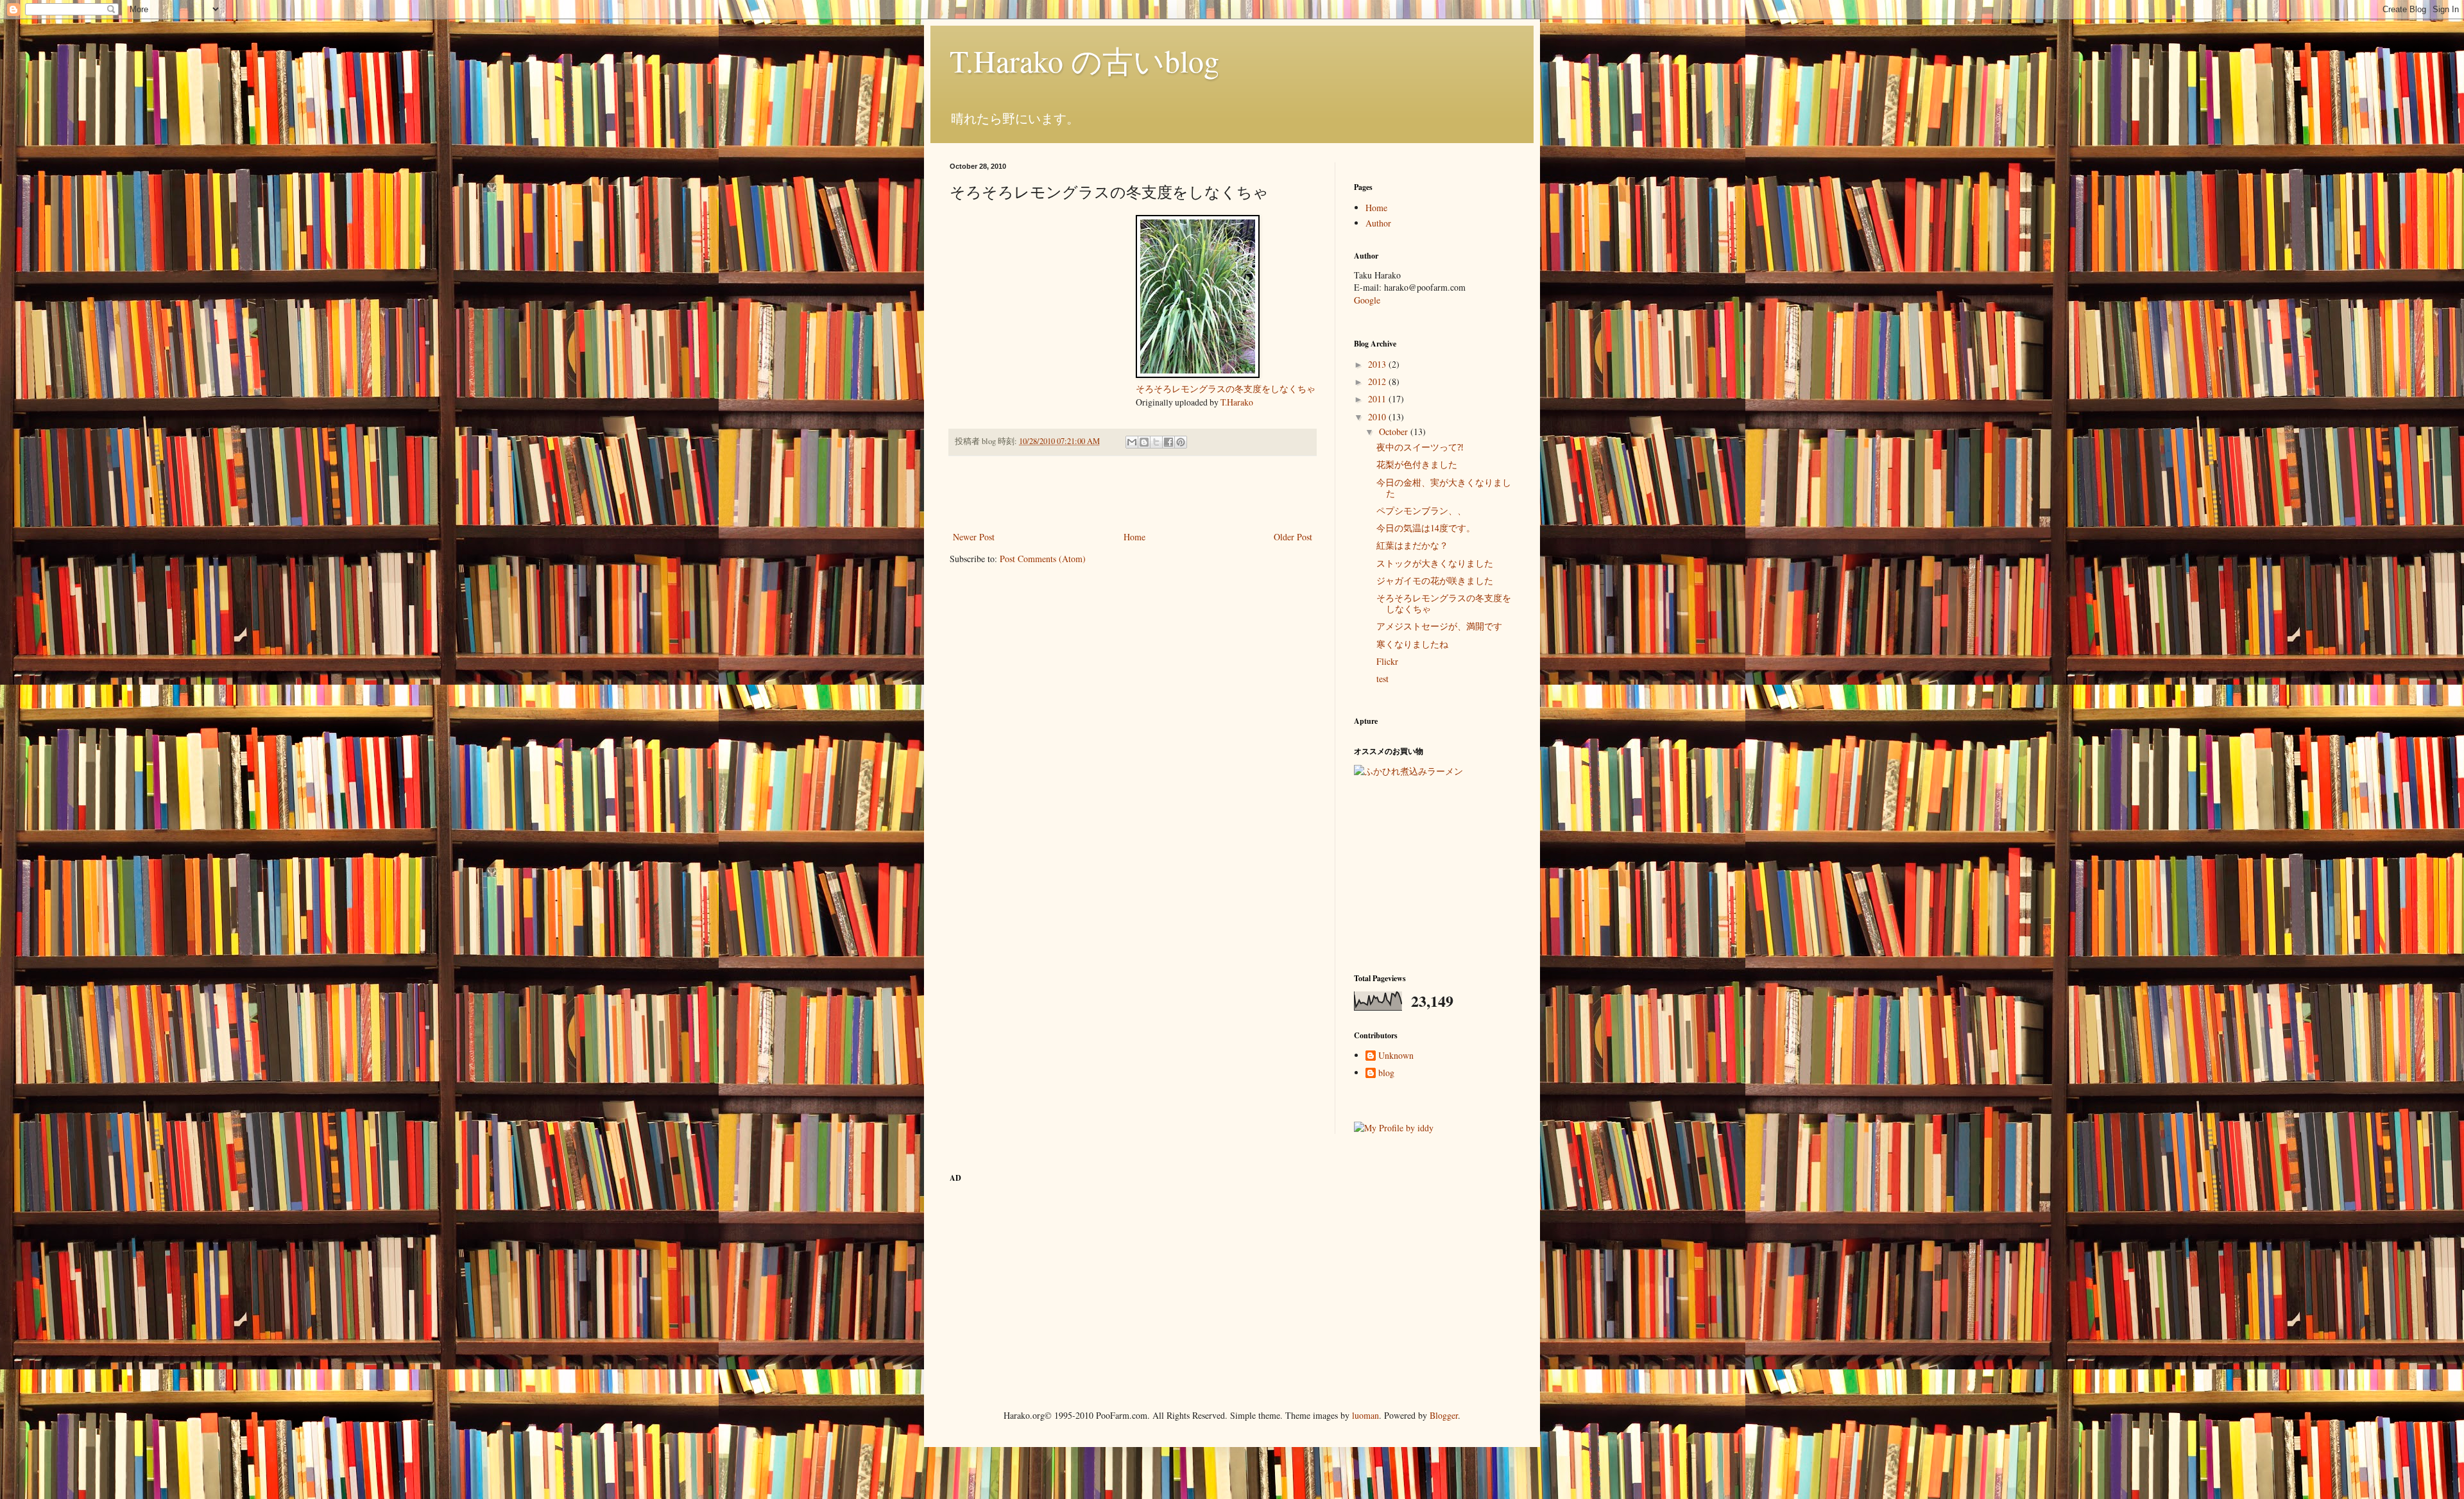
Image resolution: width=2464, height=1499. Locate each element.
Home (1134, 537)
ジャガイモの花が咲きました (1435, 580)
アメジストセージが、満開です (1439, 626)
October (1395, 432)
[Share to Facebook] (1168, 442)
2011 (1378, 399)
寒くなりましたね (1412, 644)
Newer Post (974, 537)
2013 (1378, 364)
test (1382, 679)
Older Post (1293, 537)
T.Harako (1237, 402)
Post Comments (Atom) (1043, 559)
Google (1367, 300)
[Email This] (1132, 442)
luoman (1365, 1415)
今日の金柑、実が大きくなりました (1444, 488)
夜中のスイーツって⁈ (1420, 447)
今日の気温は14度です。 (1426, 528)
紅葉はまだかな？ (1412, 545)
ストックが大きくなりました (1435, 563)
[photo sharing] (1198, 374)
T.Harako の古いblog (1084, 60)
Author (1378, 223)
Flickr (1387, 661)
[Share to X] (1156, 442)
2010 (1378, 417)
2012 (1378, 381)
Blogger (1444, 1415)
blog (1386, 1073)
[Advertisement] (1133, 493)
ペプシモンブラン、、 (1421, 510)
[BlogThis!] (1144, 442)
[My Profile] (1394, 1128)
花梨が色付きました (1417, 464)
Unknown (1396, 1056)
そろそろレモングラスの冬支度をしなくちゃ (1226, 389)
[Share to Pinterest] (1181, 442)
